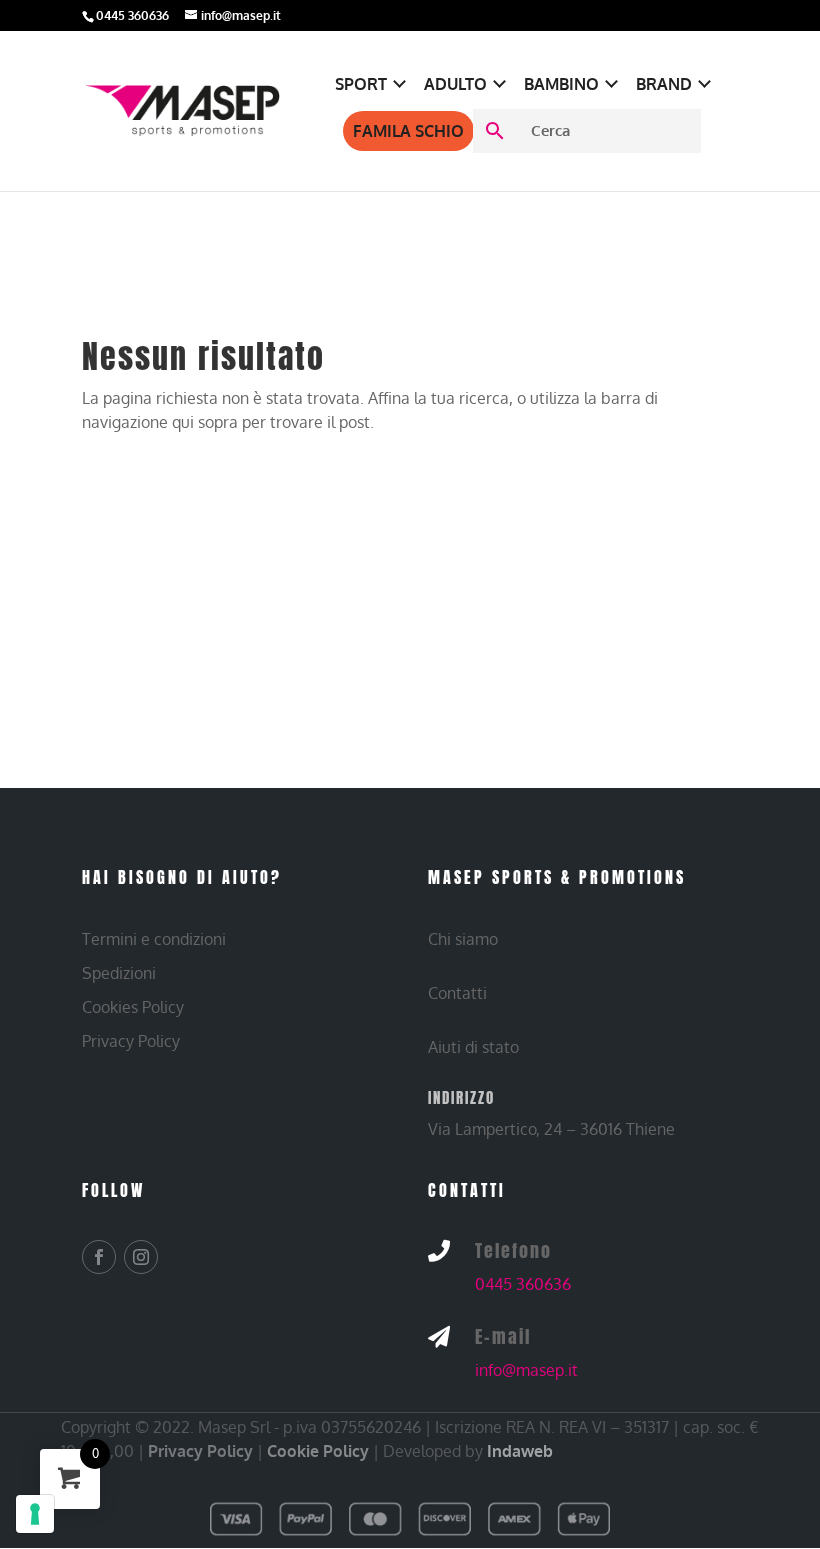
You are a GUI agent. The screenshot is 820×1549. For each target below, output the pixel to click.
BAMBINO (561, 84)
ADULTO (455, 84)
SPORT (361, 84)
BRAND (664, 84)
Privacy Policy (200, 1451)
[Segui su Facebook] (99, 1257)
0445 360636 (523, 1284)
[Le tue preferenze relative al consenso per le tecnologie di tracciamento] (35, 1514)
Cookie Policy (318, 1451)
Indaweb (520, 1451)
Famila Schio (408, 131)
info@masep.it (526, 1370)
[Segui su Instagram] (141, 1257)
